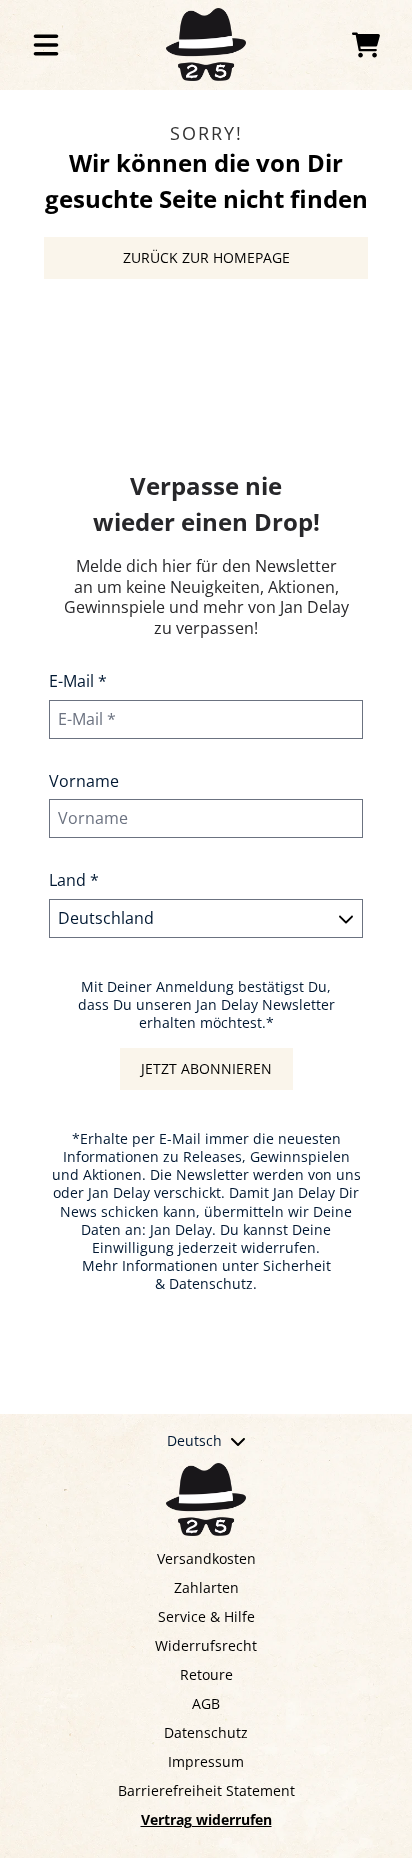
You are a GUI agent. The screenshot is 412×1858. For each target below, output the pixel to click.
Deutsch (194, 1440)
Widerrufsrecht (206, 1645)
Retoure (206, 1674)
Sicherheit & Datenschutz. (243, 1274)
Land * (74, 880)
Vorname (84, 781)
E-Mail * (78, 681)
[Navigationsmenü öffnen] (46, 45)
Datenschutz (206, 1732)
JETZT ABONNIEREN (206, 1068)
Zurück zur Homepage (206, 257)
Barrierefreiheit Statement (206, 1790)
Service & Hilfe (206, 1616)
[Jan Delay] (206, 44)
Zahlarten (206, 1587)
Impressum (206, 1761)
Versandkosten (206, 1558)
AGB (206, 1703)
